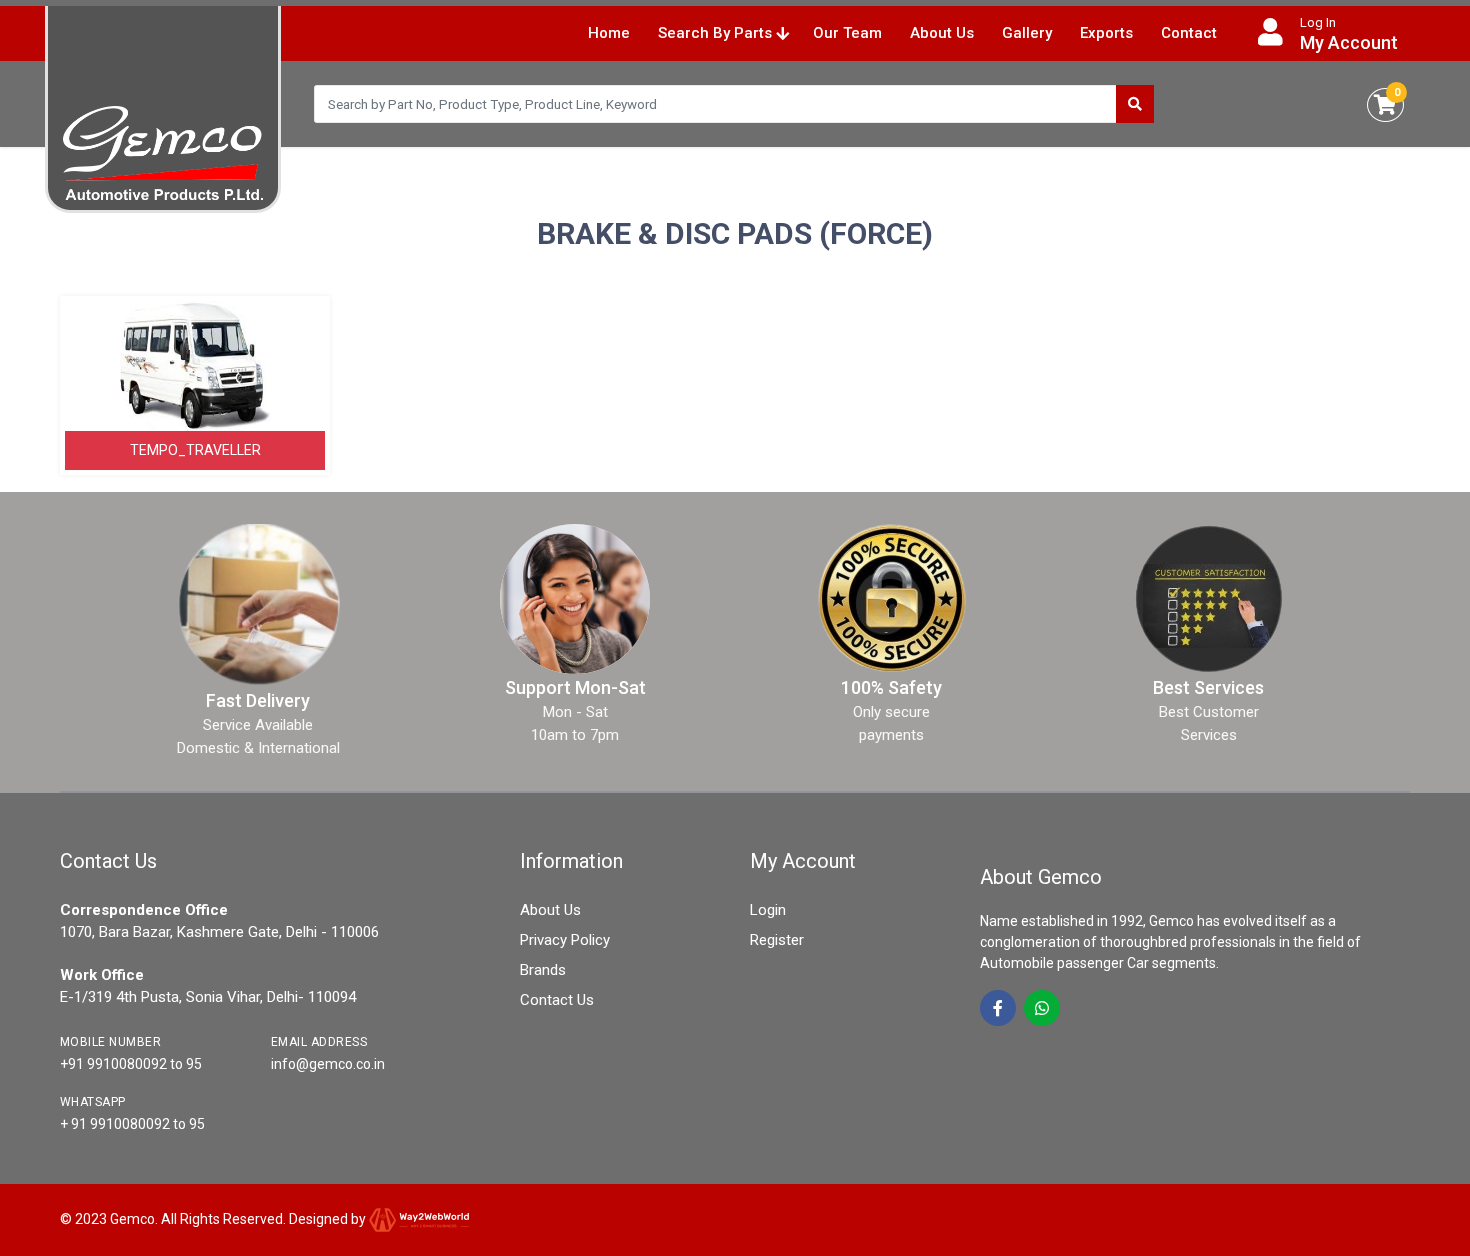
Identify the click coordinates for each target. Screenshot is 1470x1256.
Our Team (847, 33)
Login (768, 910)
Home (609, 33)
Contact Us (557, 1000)
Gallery (1027, 33)
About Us (942, 33)
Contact (1189, 33)
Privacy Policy (565, 940)
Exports (1106, 33)
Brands (543, 970)
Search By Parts (717, 33)
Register (777, 940)
